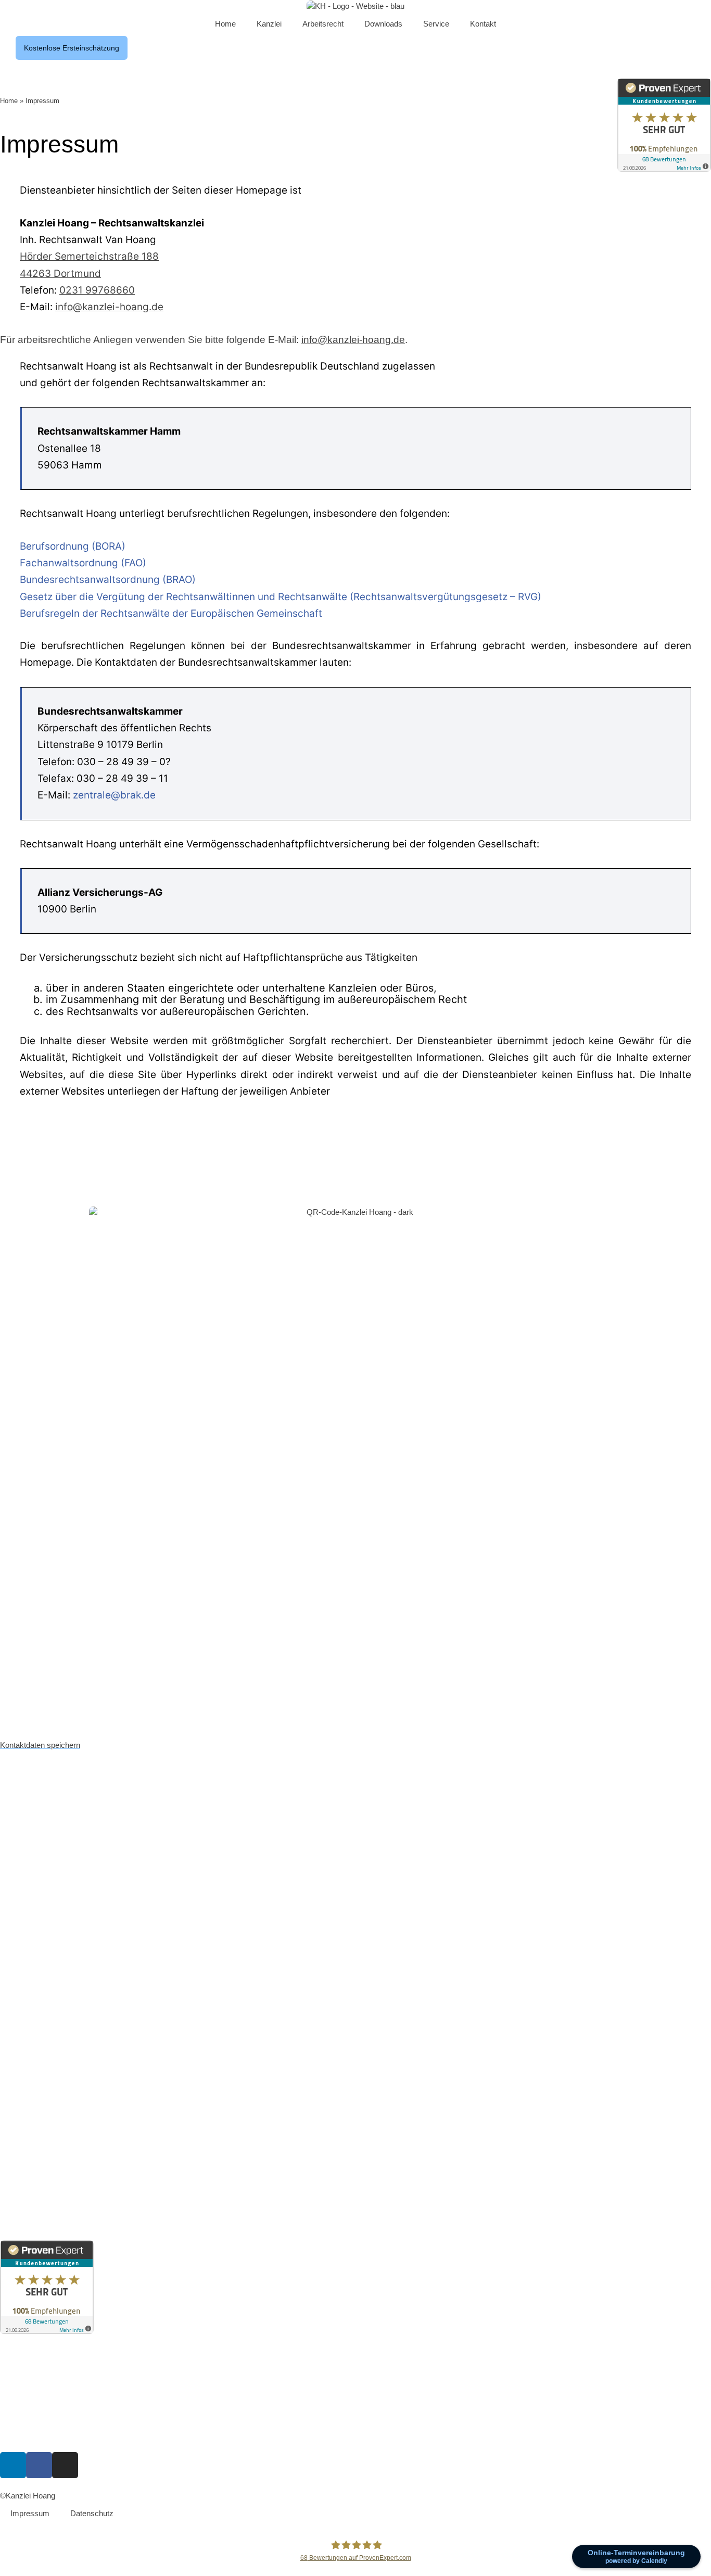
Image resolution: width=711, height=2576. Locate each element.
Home (225, 24)
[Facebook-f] (39, 2465)
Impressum (30, 2513)
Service (436, 24)
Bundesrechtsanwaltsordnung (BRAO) (108, 580)
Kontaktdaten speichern (40, 1745)
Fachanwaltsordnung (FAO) (83, 563)
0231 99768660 (97, 290)
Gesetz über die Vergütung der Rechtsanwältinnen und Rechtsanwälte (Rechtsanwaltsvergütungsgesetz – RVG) (281, 597)
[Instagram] (65, 2465)
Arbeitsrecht (323, 24)
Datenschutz (92, 2513)
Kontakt (483, 24)
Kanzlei (269, 24)
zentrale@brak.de (114, 795)
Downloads (383, 24)
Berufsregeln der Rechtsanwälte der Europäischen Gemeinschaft (171, 613)
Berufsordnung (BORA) (73, 546)
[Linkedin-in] (13, 2465)
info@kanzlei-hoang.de (109, 307)
